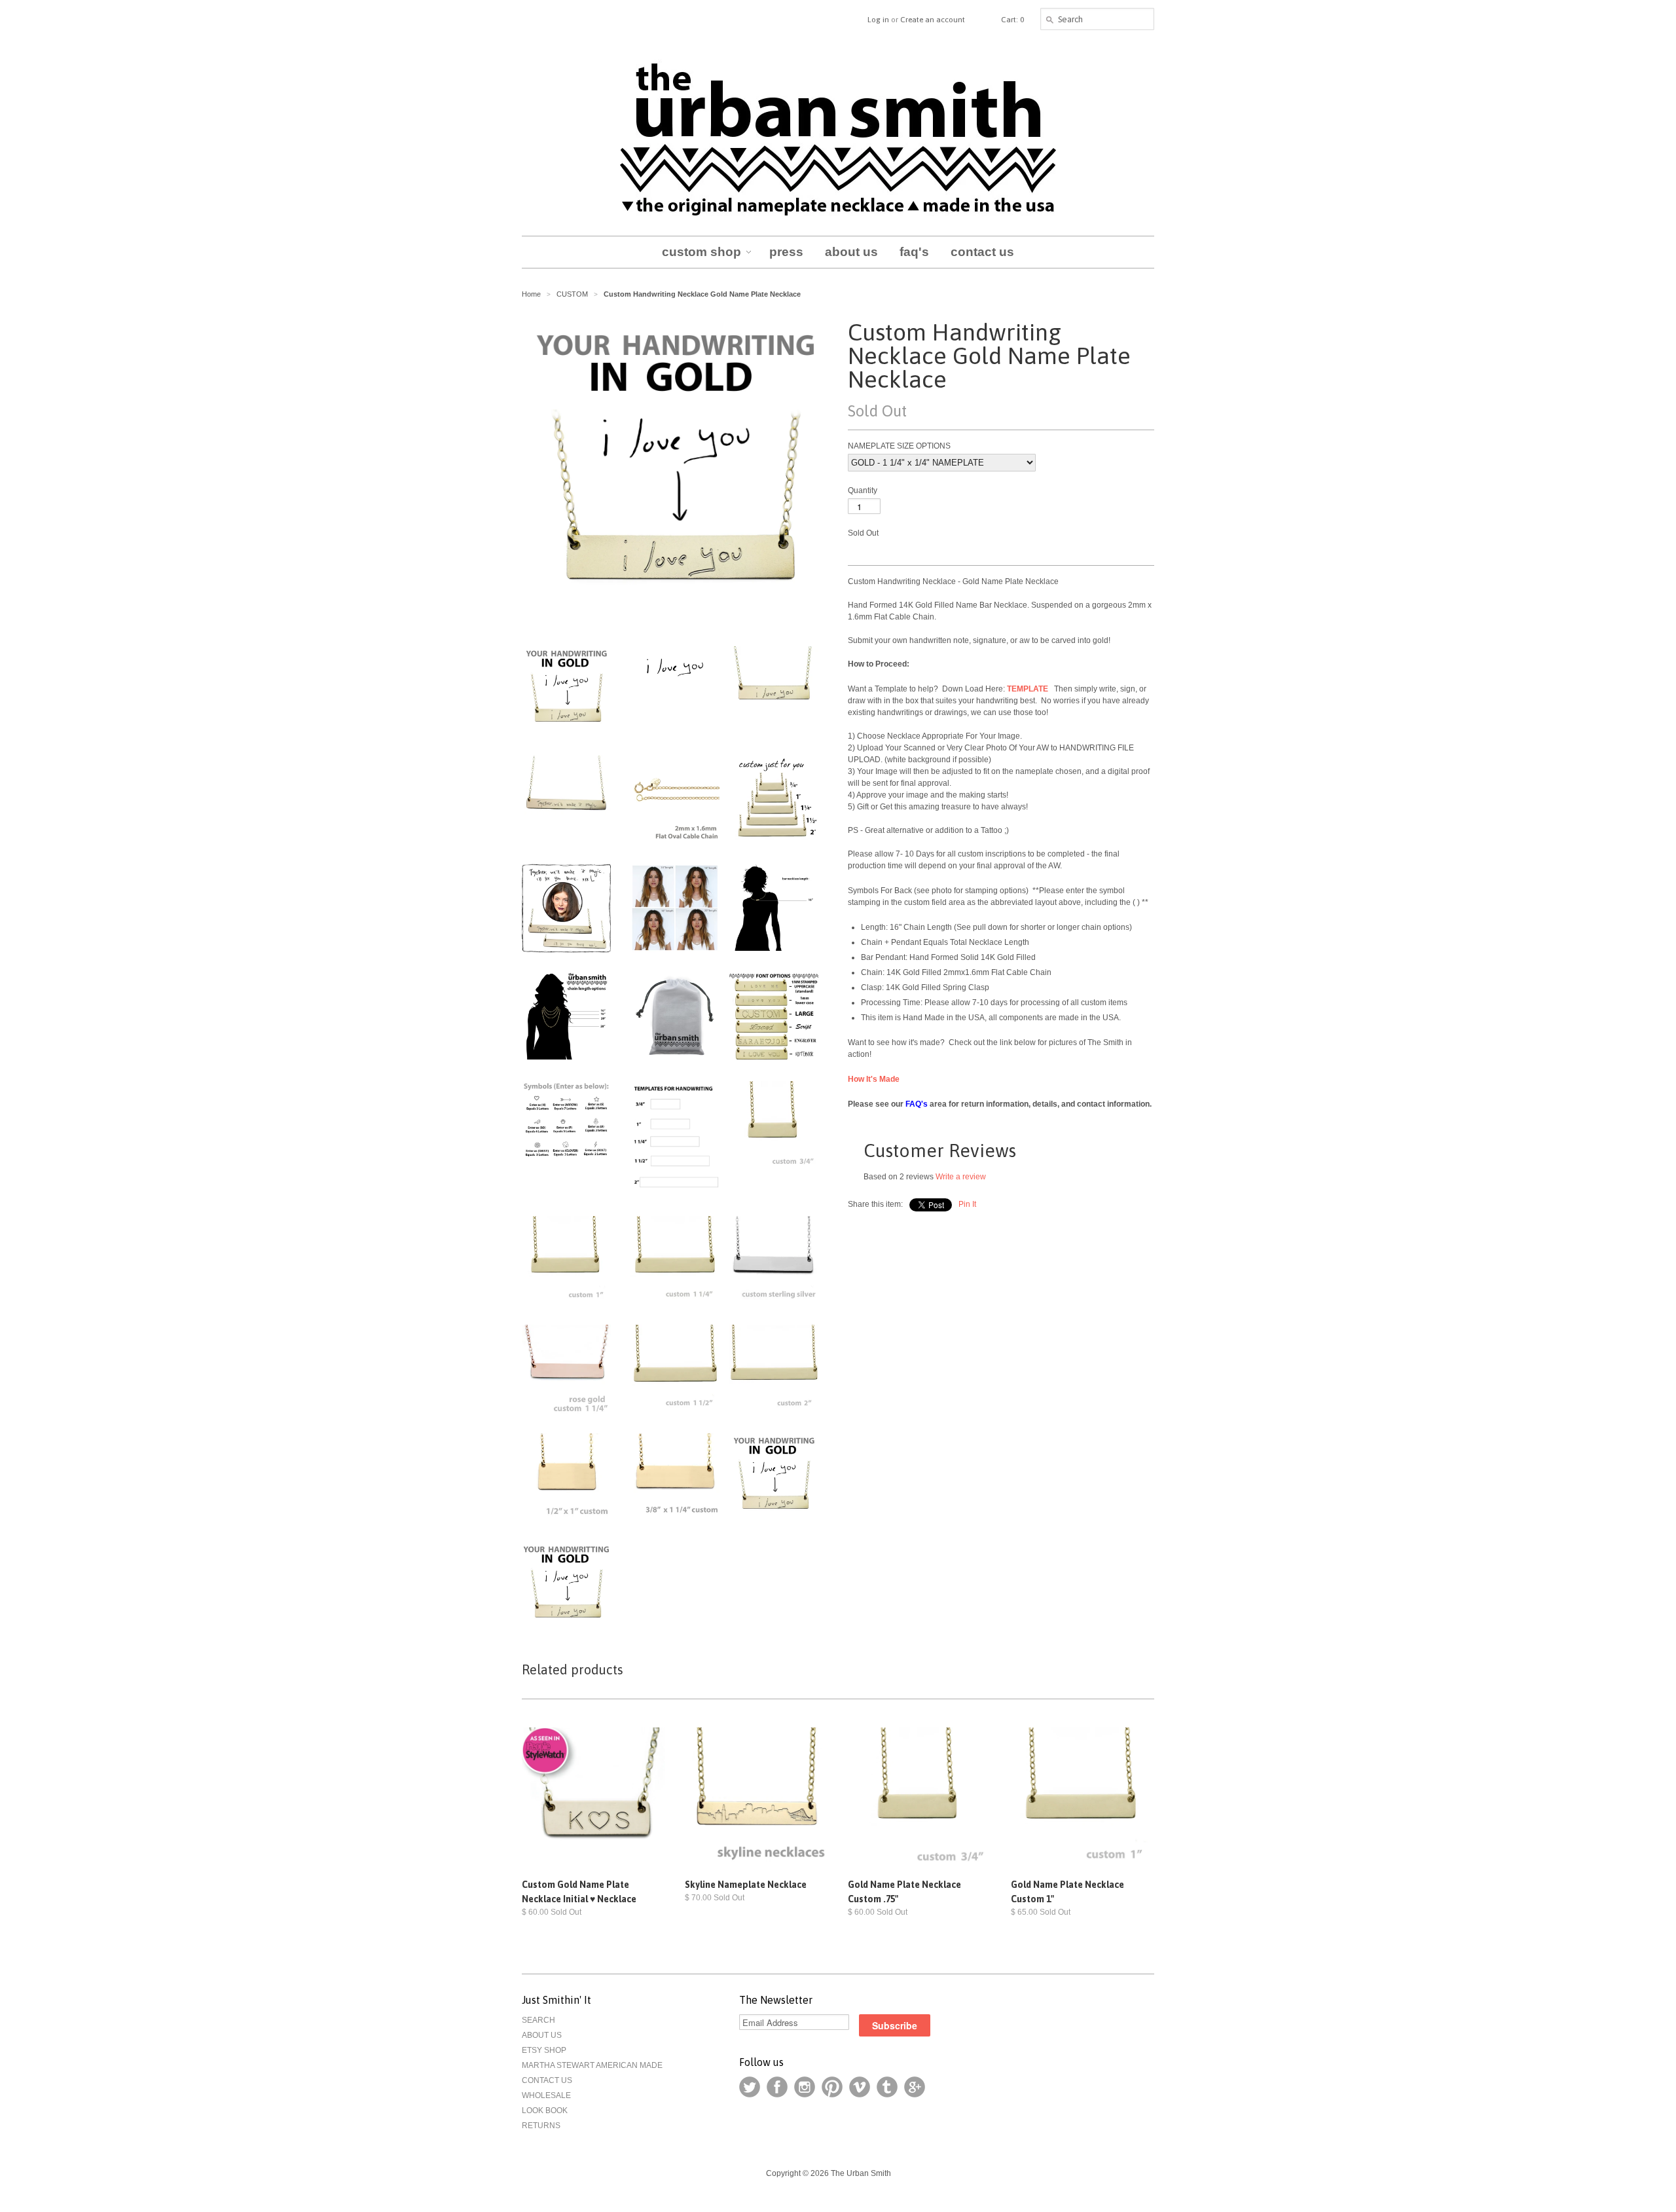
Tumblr (887, 2087)
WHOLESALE (546, 2095)
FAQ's (917, 1104)
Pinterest (832, 2087)
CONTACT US (547, 2080)
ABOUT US (542, 2035)
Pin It (967, 1204)
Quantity (863, 490)
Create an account (933, 20)
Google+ (915, 2087)
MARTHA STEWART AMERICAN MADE (592, 2065)
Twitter (750, 2087)
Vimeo (860, 2087)
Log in (878, 20)
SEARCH (538, 2020)
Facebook (777, 2087)
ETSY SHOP (544, 2050)
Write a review (961, 1177)
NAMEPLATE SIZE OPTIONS (899, 446)
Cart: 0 (1012, 20)
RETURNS (541, 2126)
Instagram (805, 2087)
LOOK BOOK (545, 2111)
